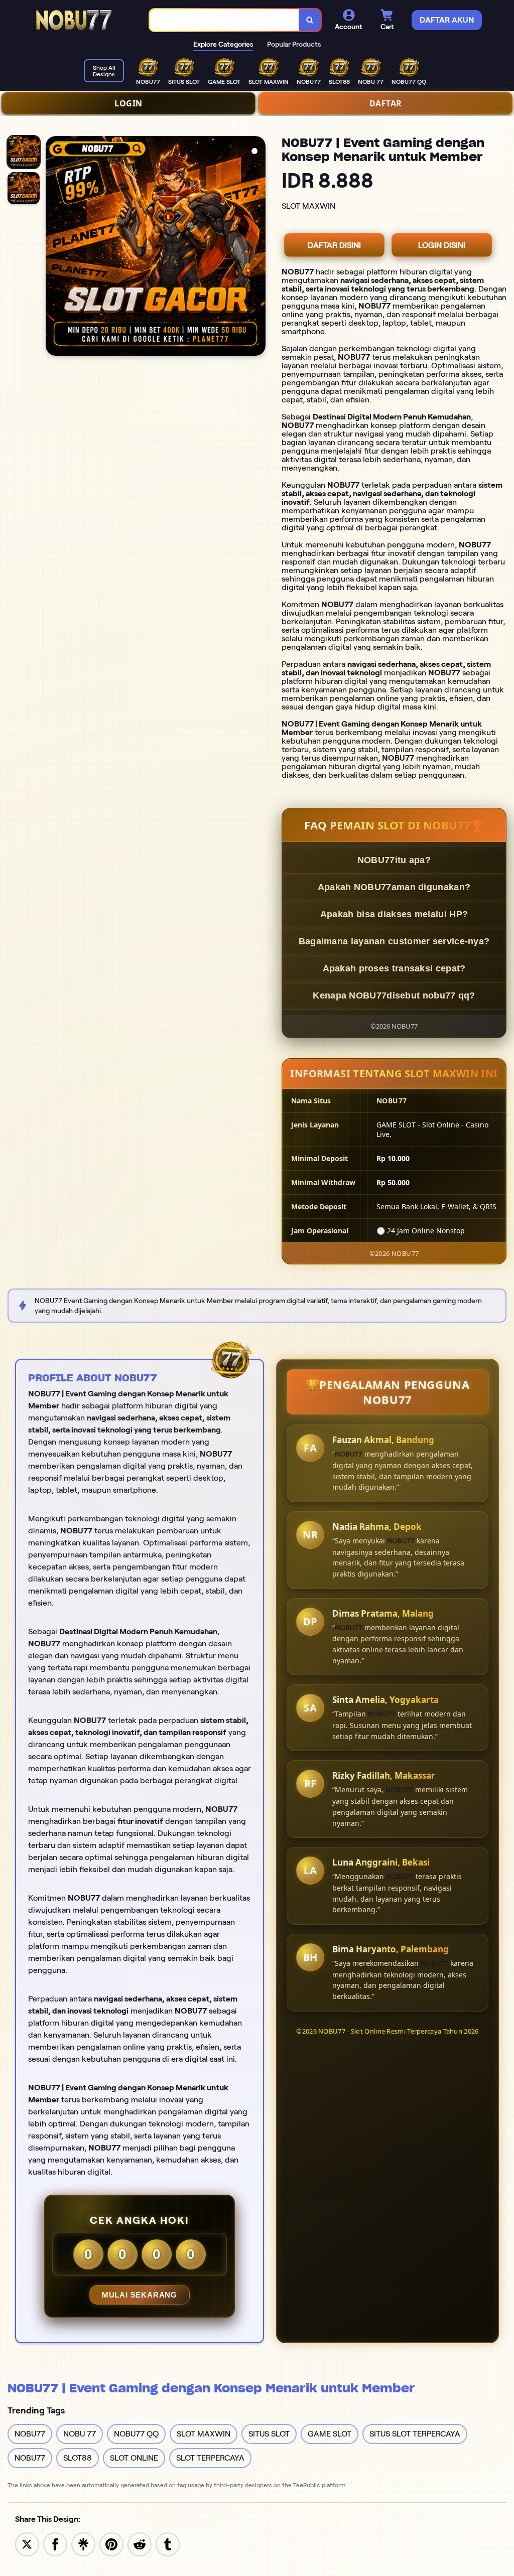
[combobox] (224, 20)
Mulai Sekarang (140, 2295)
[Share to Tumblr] (168, 2544)
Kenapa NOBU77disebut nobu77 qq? (394, 995)
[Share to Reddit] (140, 2544)
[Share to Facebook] (55, 2544)
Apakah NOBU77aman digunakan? (394, 887)
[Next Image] (258, 247)
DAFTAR (386, 103)
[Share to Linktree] (83, 2544)
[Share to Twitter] (27, 2544)
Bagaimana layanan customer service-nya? (394, 941)
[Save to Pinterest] (111, 2544)
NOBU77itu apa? (394, 860)
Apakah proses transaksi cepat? (394, 968)
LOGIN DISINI (442, 245)
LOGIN (128, 103)
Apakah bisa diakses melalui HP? (394, 914)
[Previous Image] (54, 247)
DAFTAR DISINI (334, 245)
